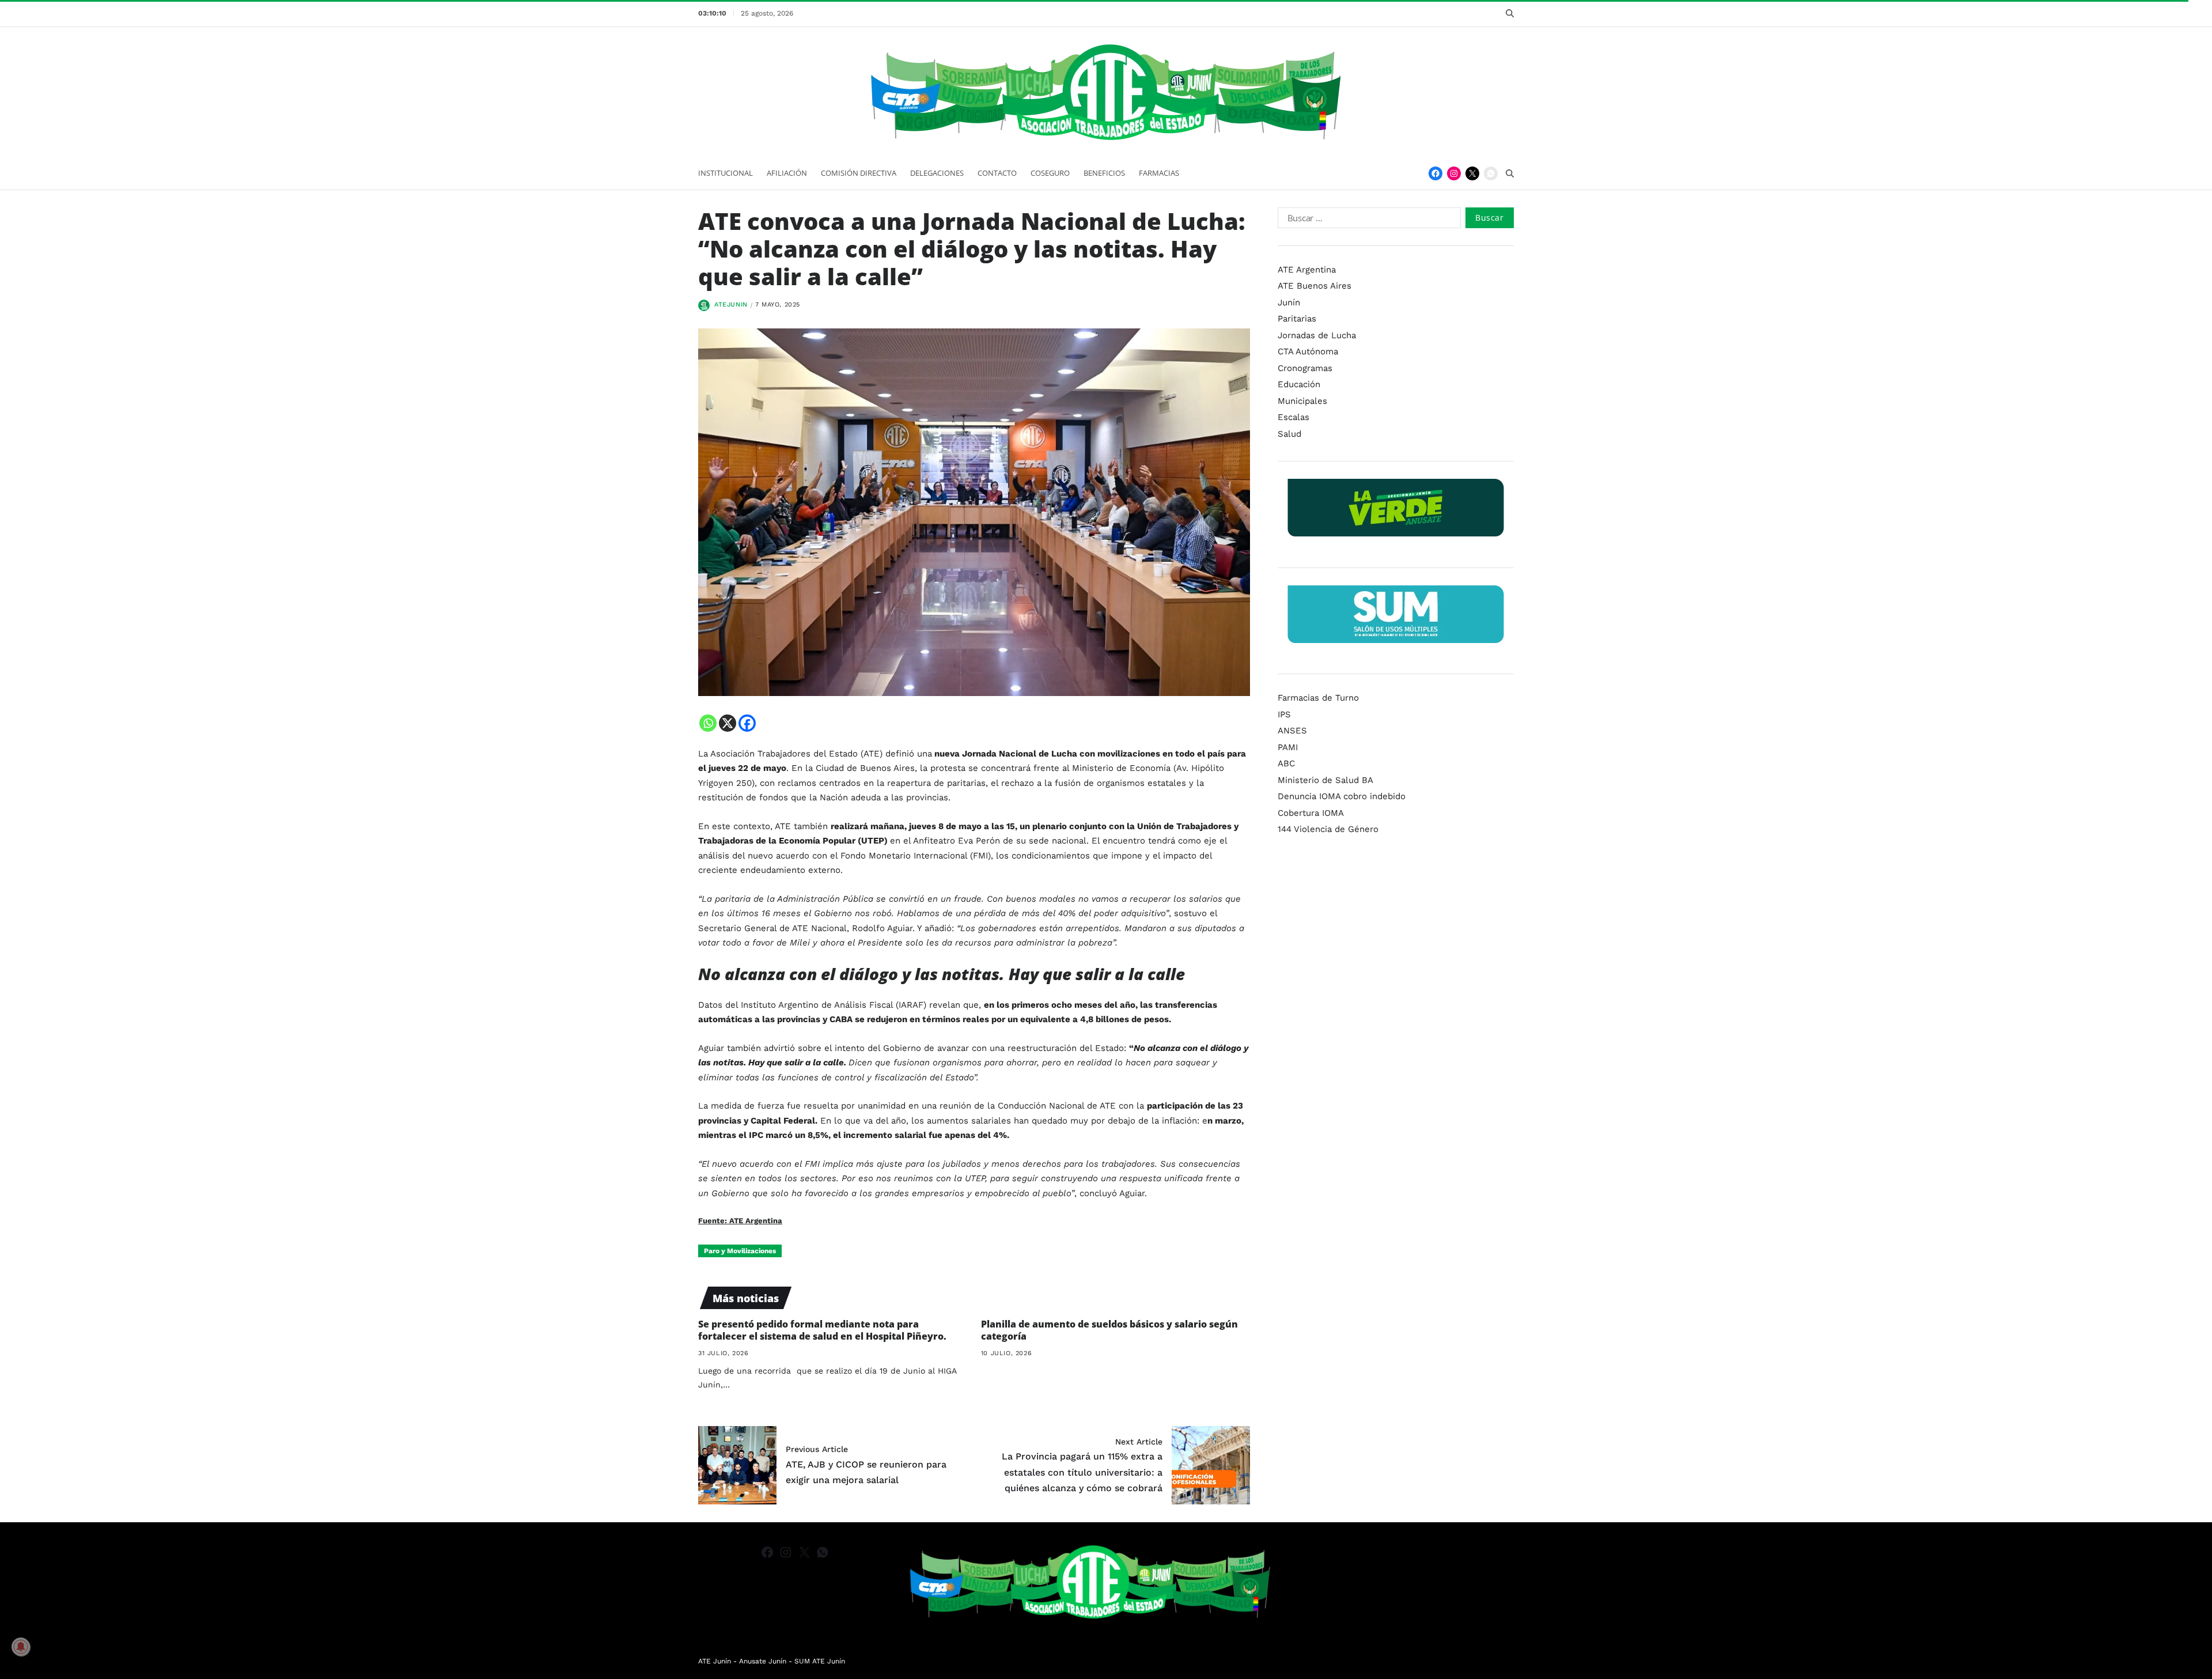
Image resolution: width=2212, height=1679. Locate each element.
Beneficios (1104, 173)
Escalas (1294, 417)
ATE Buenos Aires (1315, 286)
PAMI (1288, 747)
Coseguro (1050, 173)
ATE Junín (715, 1661)
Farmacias (1159, 173)
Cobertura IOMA (1311, 813)
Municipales (1302, 401)
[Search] (1510, 13)
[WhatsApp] (1491, 173)
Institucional (726, 173)
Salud (1289, 434)
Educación (1299, 384)
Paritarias (1297, 319)
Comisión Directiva (859, 173)
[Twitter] (1472, 173)
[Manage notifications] (21, 1647)
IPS (1284, 714)
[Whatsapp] (708, 723)
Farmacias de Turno (1318, 698)
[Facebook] (1435, 173)
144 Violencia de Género (1328, 829)
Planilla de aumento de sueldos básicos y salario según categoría (1109, 1330)
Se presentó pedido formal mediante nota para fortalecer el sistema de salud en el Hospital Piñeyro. (822, 1330)
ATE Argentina (1307, 270)
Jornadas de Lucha (1317, 335)
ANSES (1292, 731)
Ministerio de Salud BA (1325, 780)
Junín (1289, 302)
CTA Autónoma (1308, 351)
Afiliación (787, 173)
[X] (728, 723)
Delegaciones (937, 173)
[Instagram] (1454, 173)
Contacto (997, 173)
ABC (1286, 763)
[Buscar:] (1367, 220)
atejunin (731, 305)
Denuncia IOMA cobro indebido (1342, 796)
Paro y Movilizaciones (740, 1251)
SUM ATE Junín (820, 1661)
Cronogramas (1305, 368)
